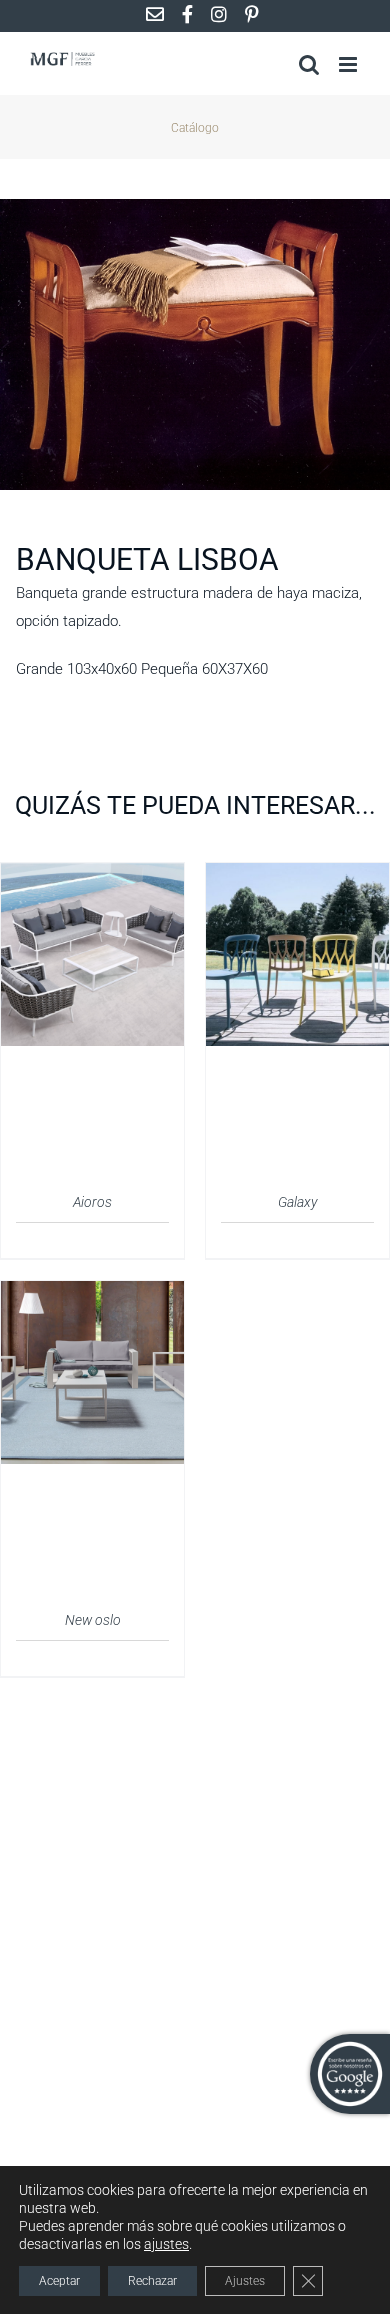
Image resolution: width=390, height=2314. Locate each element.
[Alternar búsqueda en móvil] (309, 64)
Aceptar (59, 2281)
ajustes (166, 2244)
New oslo (93, 1620)
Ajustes (245, 2281)
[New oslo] (92, 1293)
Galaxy (297, 1202)
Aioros (92, 1202)
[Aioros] (92, 875)
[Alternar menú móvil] (349, 64)
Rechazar (152, 2281)
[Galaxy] (297, 875)
